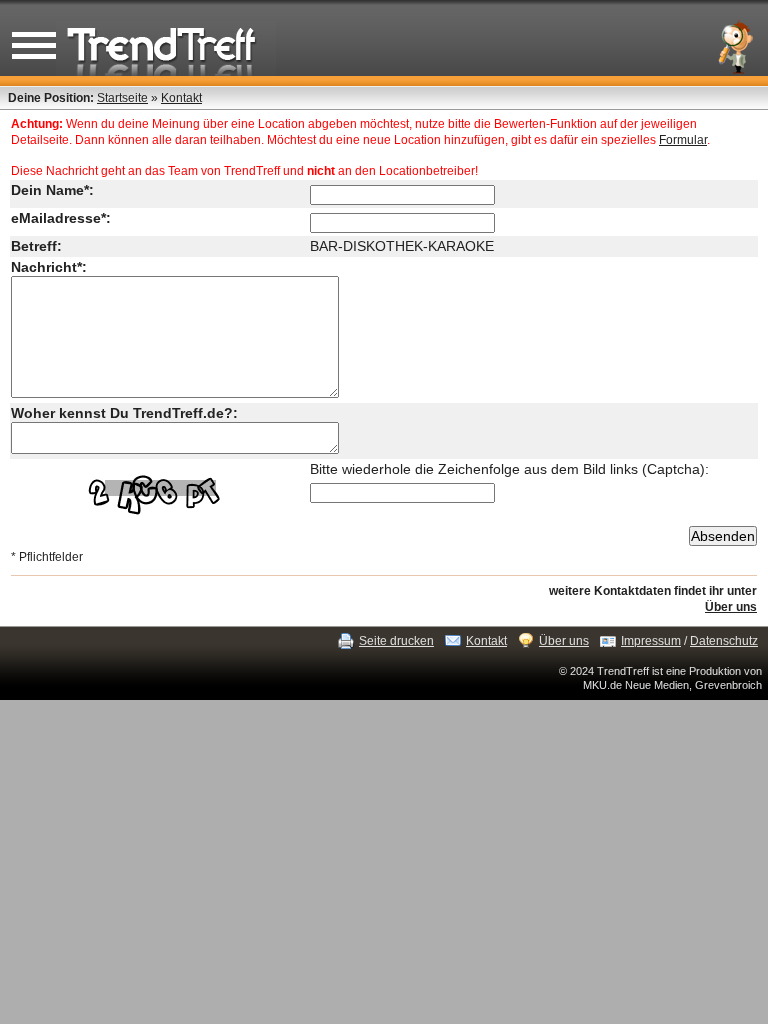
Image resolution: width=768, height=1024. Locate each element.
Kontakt (181, 98)
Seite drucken (396, 641)
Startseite (122, 98)
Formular (683, 140)
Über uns (731, 607)
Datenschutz (724, 641)
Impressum (651, 641)
